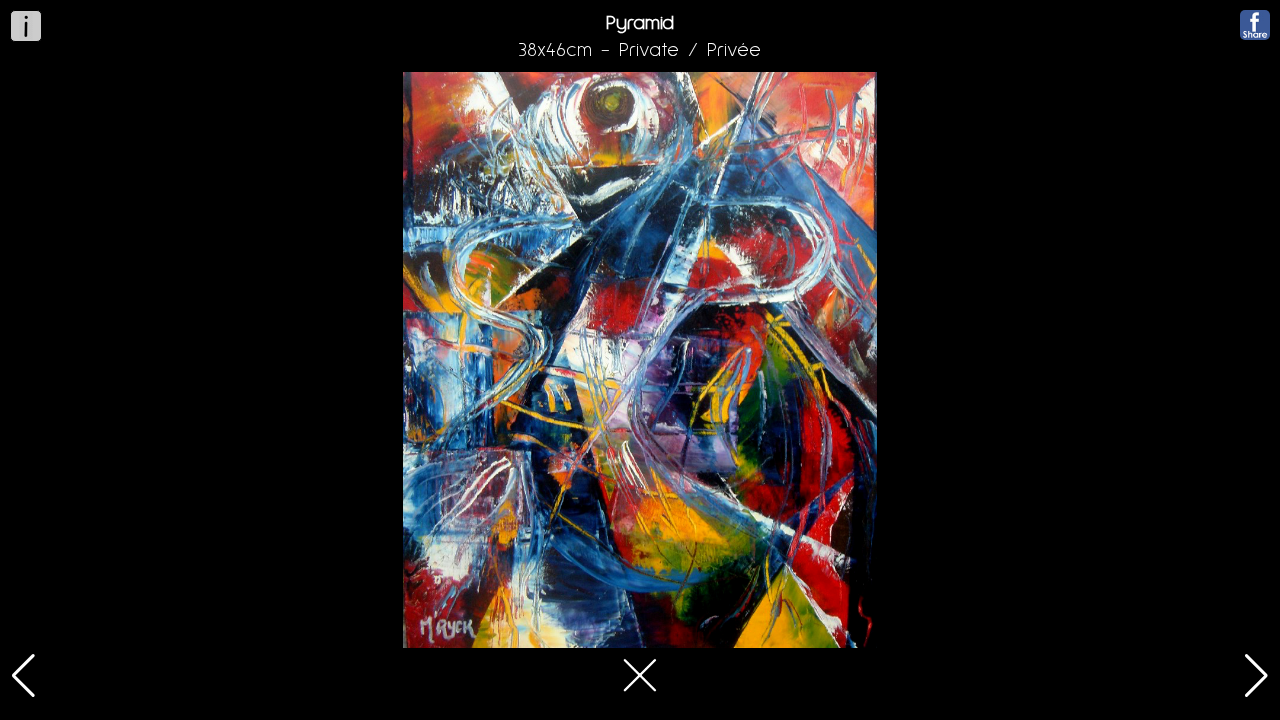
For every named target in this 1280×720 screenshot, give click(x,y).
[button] (23, 676)
